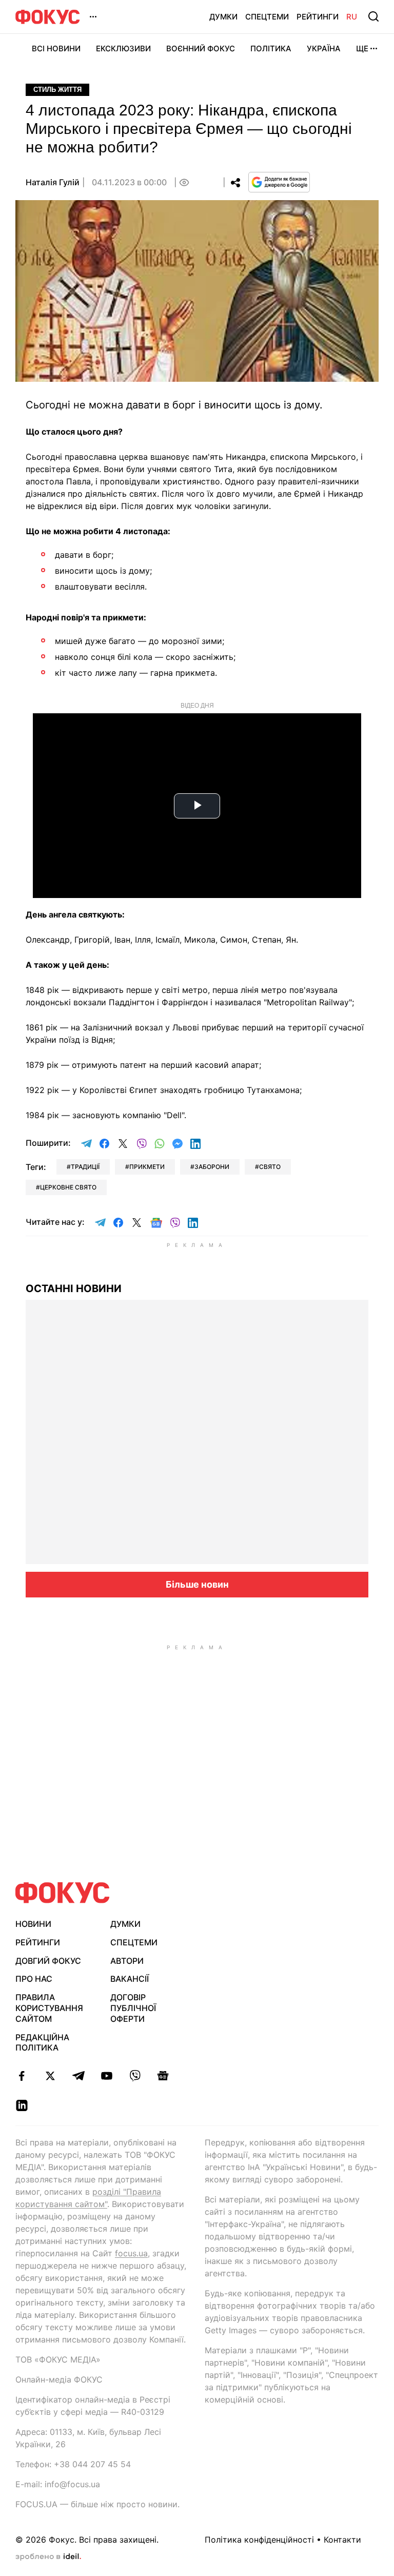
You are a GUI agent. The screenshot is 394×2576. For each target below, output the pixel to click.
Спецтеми (267, 17)
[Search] (373, 16)
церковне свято (68, 1187)
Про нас (34, 1979)
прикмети (147, 1167)
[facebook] (22, 2076)
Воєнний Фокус (201, 48)
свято (270, 1167)
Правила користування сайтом (49, 2008)
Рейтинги (318, 17)
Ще (362, 48)
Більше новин (197, 1584)
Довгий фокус (48, 1961)
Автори (127, 1961)
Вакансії (130, 1979)
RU (352, 17)
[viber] (135, 2076)
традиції (85, 1167)
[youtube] (106, 2076)
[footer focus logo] (63, 1893)
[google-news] (163, 2076)
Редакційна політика (42, 2043)
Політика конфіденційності (259, 2540)
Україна (324, 48)
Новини (33, 1924)
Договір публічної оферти (133, 2008)
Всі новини (56, 48)
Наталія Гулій (53, 182)
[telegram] (78, 2076)
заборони (212, 1167)
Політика (271, 48)
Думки (223, 17)
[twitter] (50, 2076)
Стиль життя (57, 90)
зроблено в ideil (48, 2557)
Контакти (342, 2540)
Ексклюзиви (123, 48)
